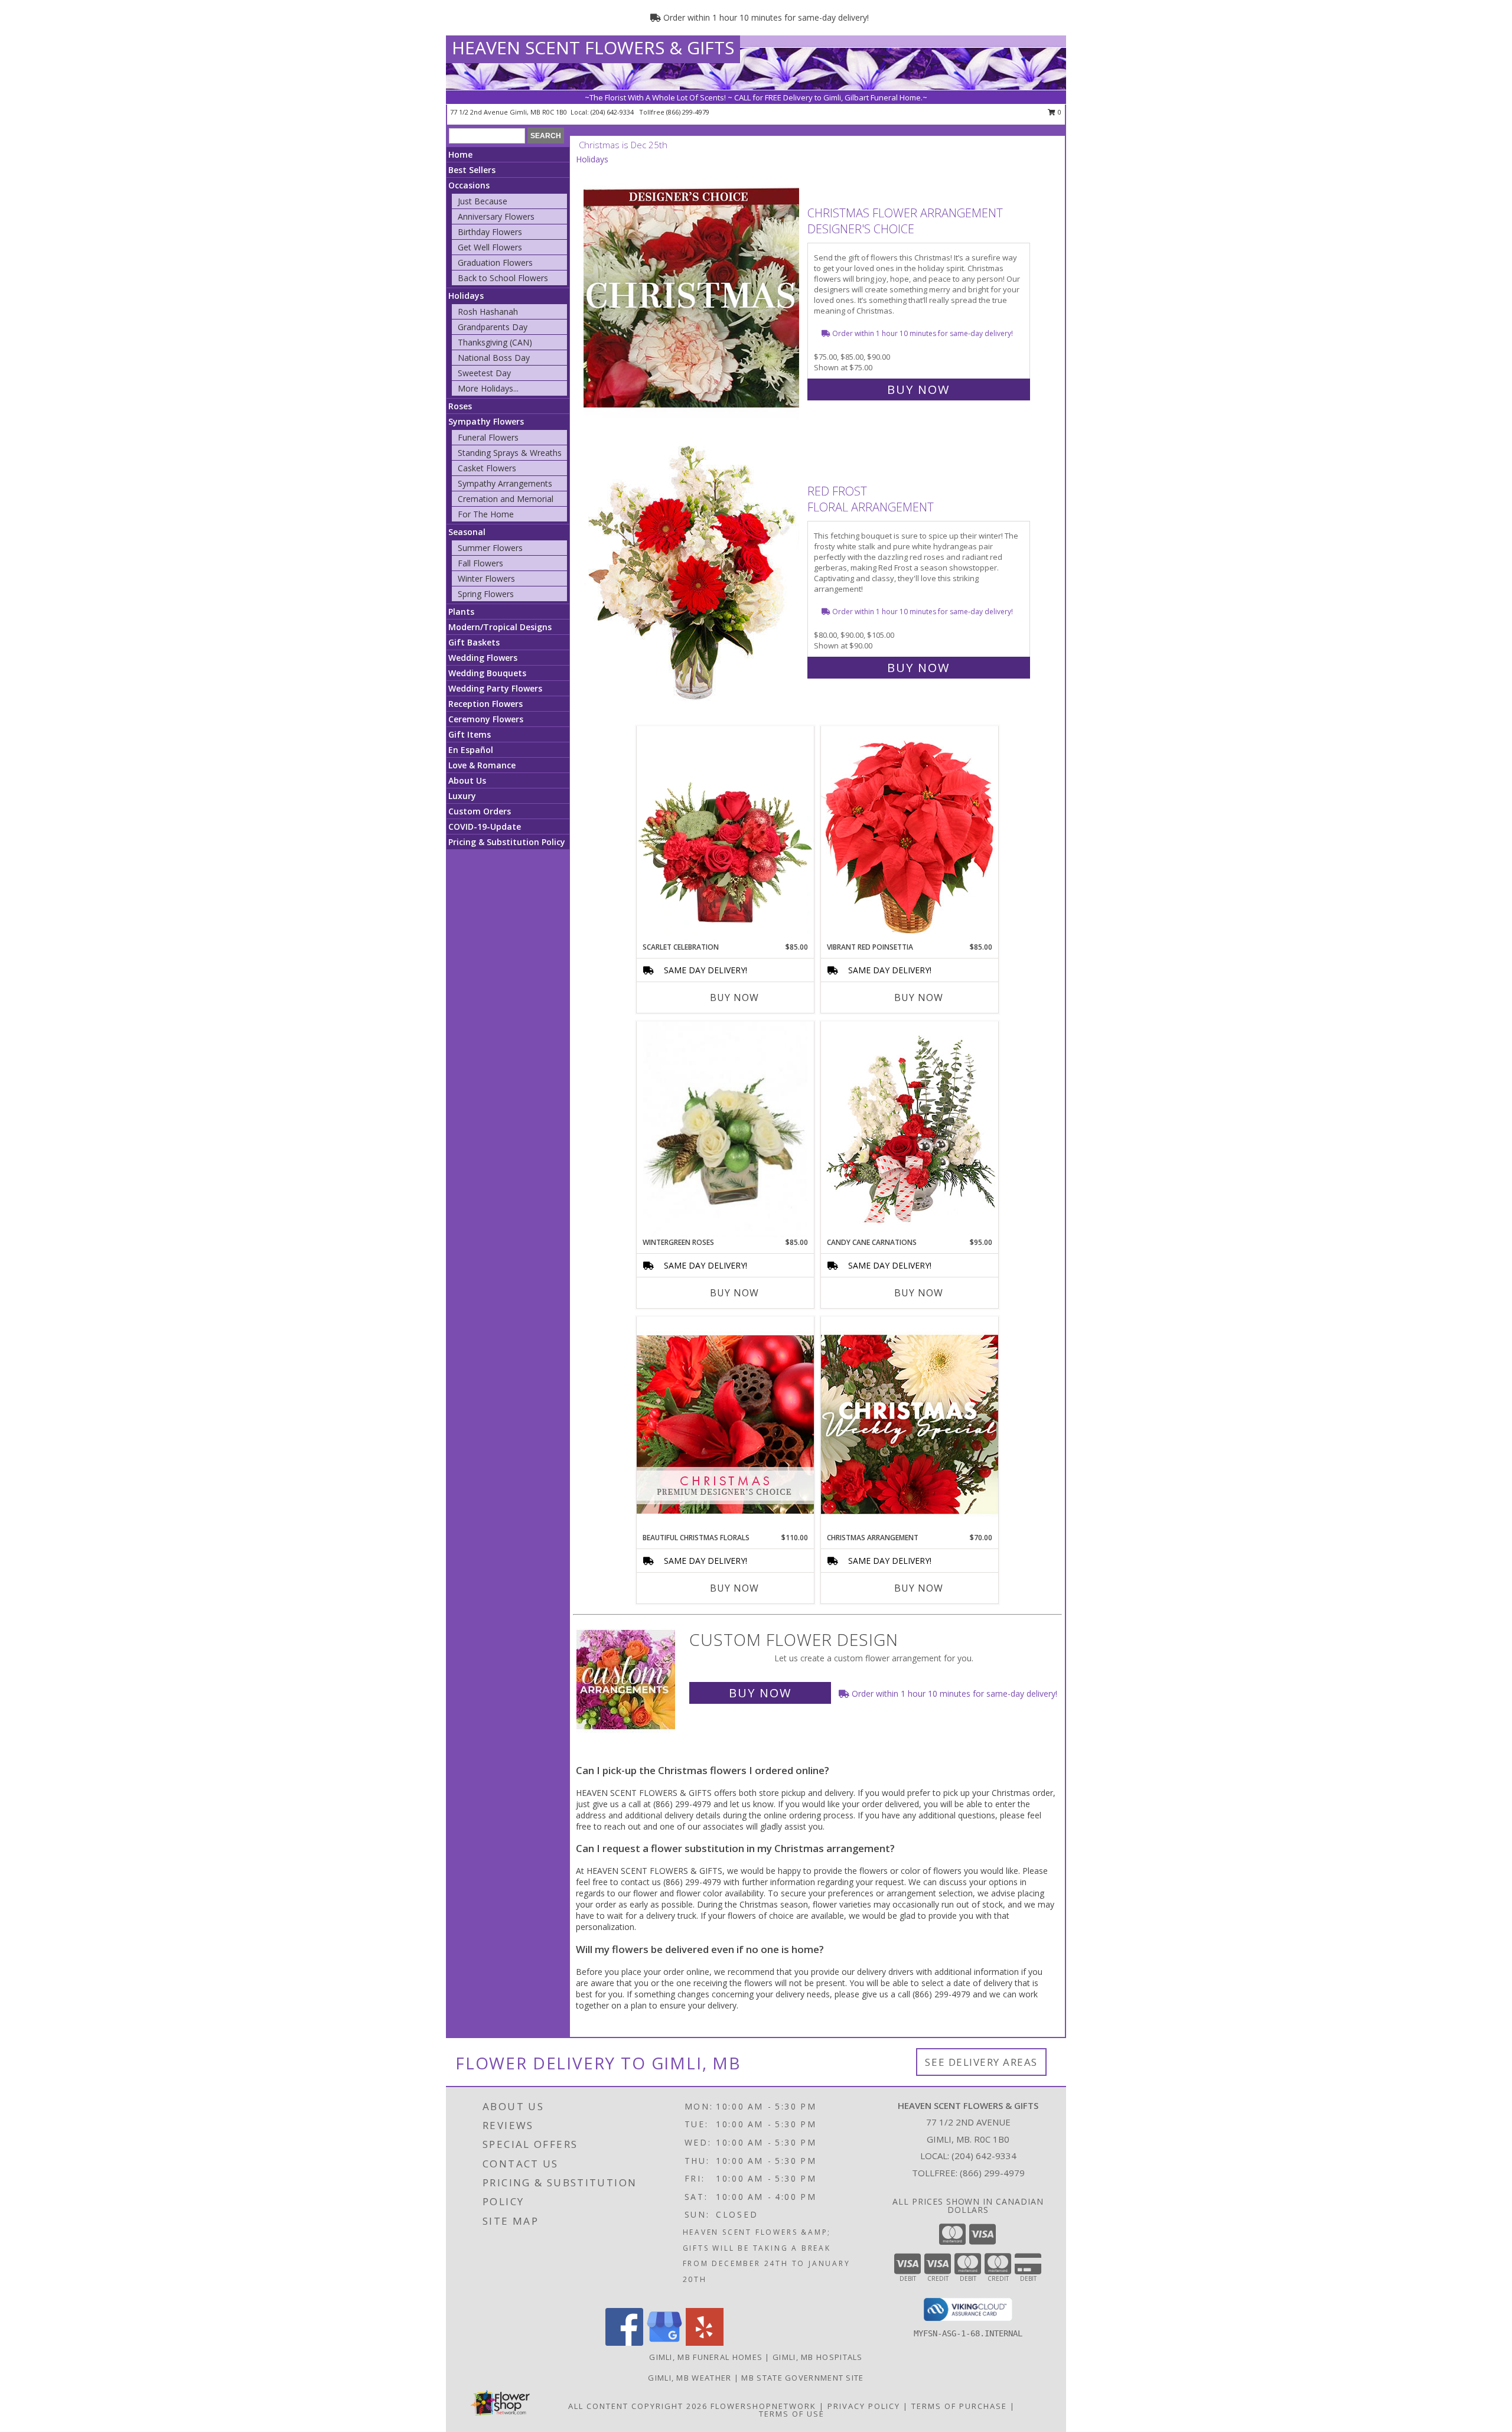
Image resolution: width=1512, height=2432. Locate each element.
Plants (461, 612)
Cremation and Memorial (506, 499)
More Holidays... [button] (488, 388)
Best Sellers (472, 170)
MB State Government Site (802, 2378)
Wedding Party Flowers (495, 688)
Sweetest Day (484, 373)
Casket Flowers (487, 468)
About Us (467, 780)
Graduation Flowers (495, 263)
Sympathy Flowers (486, 421)
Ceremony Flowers (486, 719)
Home (460, 154)
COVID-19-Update (485, 827)
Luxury (462, 796)
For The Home (486, 514)
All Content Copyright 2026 (638, 2406)
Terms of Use (792, 2414)
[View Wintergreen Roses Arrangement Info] (725, 1129)
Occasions (469, 185)
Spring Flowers (486, 594)
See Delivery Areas (981, 2062)
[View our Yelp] (705, 2343)
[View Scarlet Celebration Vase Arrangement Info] (725, 834)
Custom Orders (480, 811)
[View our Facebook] (624, 2343)
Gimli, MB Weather (690, 2378)
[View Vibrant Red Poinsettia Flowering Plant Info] (910, 834)
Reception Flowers (485, 704)
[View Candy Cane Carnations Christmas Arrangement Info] (910, 1129)
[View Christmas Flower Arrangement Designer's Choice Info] (693, 299)
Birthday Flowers (490, 232)
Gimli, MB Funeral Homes (706, 2357)
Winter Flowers (486, 578)
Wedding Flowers (483, 658)
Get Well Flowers (490, 247)
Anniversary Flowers (496, 216)
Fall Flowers (480, 563)
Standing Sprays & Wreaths (510, 453)
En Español (471, 750)
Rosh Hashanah (488, 312)
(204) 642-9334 (613, 112)
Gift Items (470, 734)
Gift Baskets (474, 642)
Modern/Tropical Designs (500, 627)
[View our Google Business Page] (664, 2343)
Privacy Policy (864, 2406)
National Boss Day (494, 358)
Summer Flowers (490, 548)
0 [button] (1059, 112)
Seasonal (467, 532)
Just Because (483, 201)
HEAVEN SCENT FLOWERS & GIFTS (593, 48)
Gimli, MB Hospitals (818, 2357)
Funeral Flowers (488, 437)
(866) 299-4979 (688, 112)
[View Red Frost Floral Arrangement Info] (693, 577)
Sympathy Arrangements (505, 483)
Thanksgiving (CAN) (495, 342)
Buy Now (918, 389)
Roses (460, 406)
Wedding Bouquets (487, 673)
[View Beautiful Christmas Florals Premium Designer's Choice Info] (725, 1424)
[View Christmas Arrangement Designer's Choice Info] (910, 1424)
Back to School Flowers (503, 278)
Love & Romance (482, 765)
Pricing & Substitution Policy (507, 842)
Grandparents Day (493, 327)
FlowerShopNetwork (763, 2406)
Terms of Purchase (959, 2406)
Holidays (466, 296)
